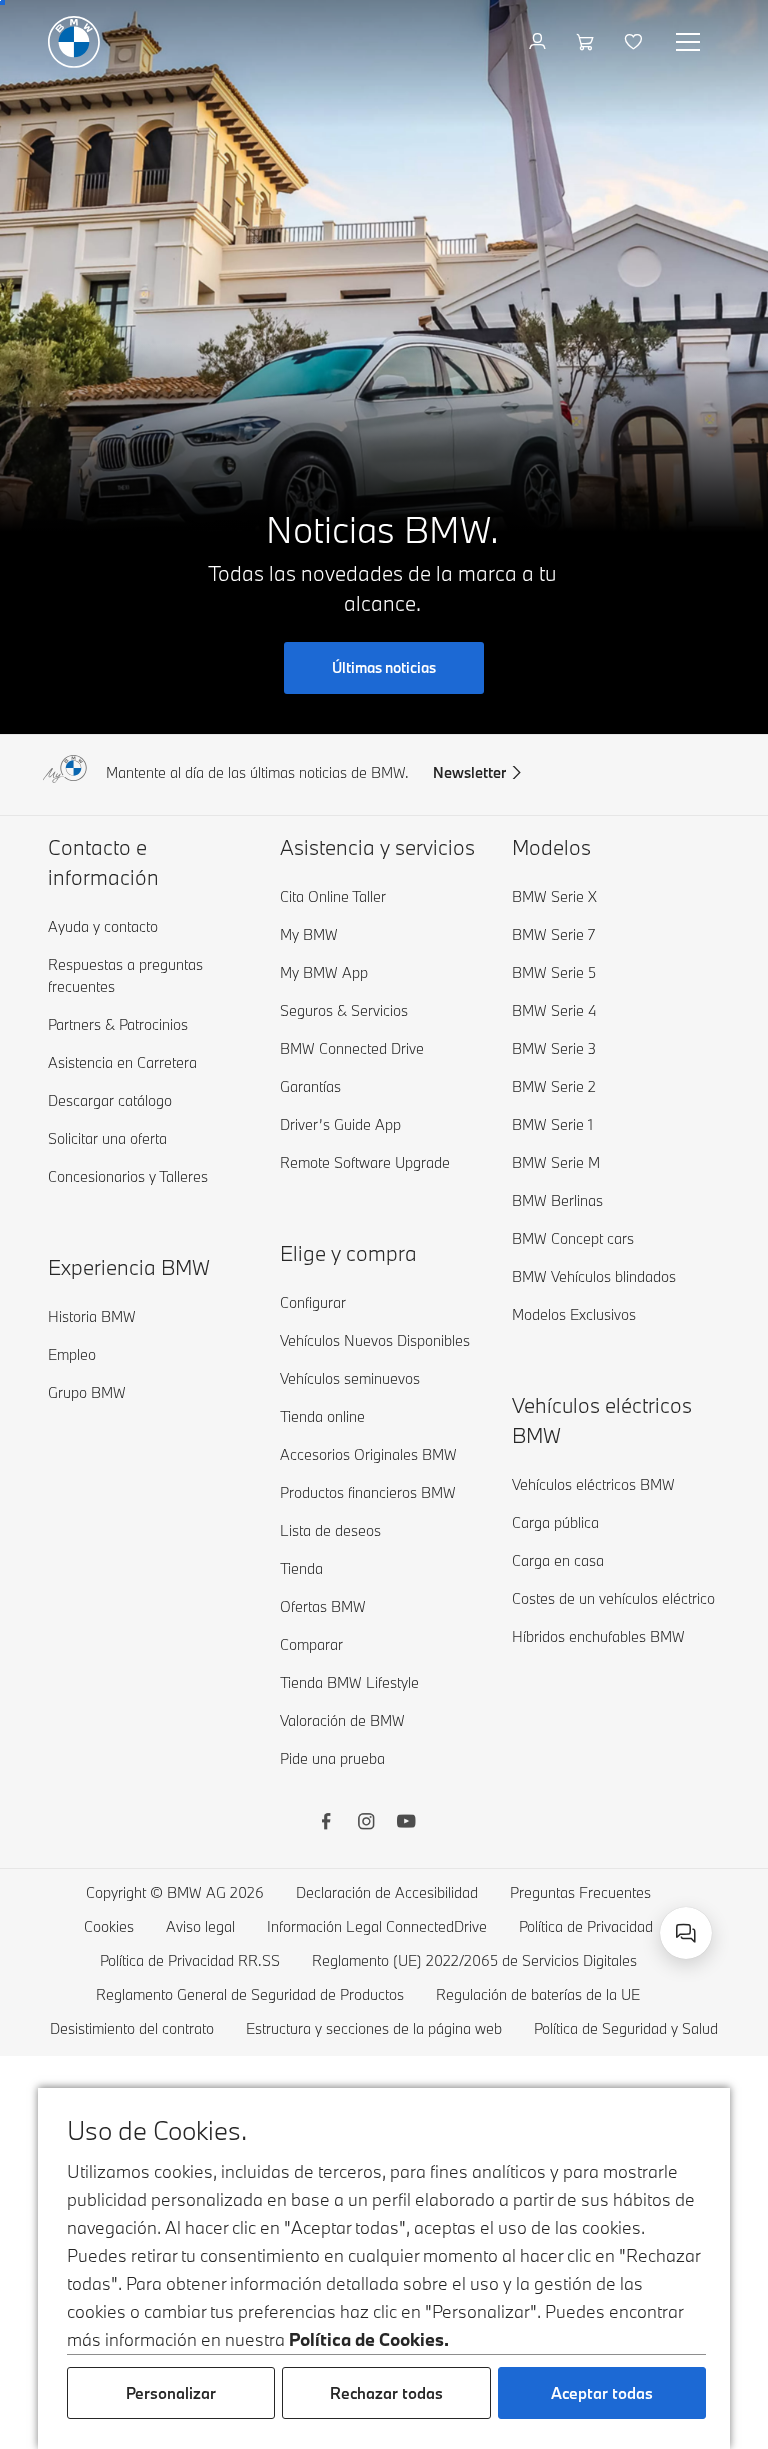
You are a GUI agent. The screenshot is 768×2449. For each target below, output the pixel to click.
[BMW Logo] (74, 42)
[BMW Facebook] (326, 1824)
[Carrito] (587, 42)
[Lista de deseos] (635, 42)
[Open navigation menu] (690, 42)
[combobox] (686, 1933)
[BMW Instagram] (366, 1824)
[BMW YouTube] (406, 1824)
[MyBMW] (539, 42)
